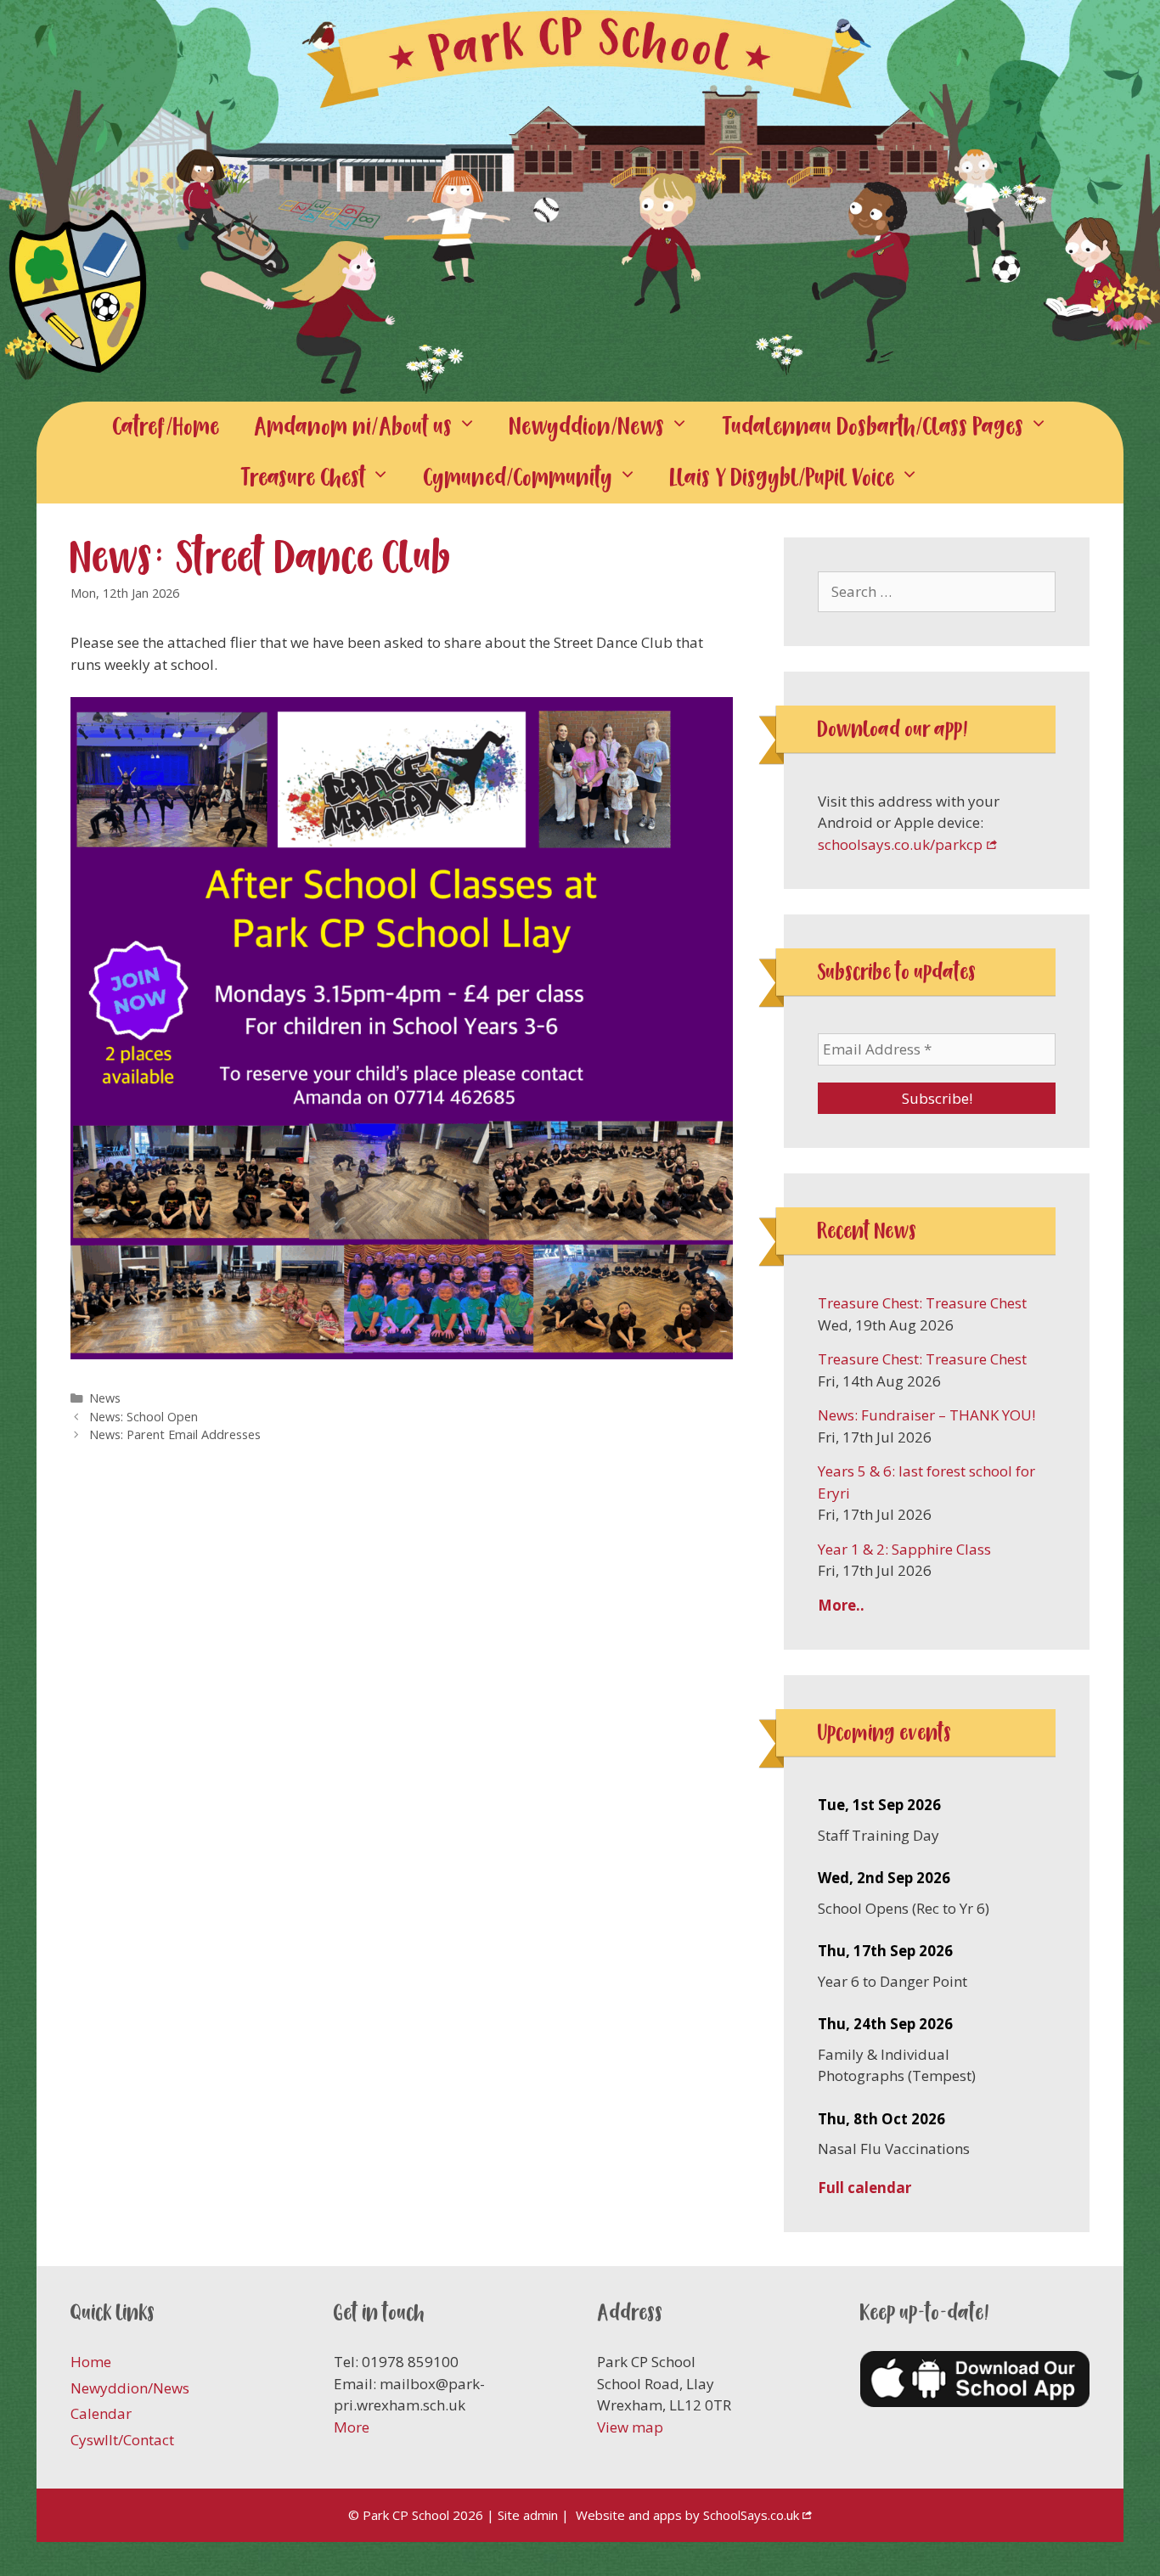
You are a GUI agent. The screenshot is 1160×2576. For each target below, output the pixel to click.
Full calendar (864, 2188)
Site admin (528, 2515)
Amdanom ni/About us (353, 427)
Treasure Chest (304, 478)
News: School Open (144, 1417)
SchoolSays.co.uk (751, 2515)
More (352, 2427)
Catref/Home (166, 427)
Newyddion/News (587, 427)
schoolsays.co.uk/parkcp (900, 844)
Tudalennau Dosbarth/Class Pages (873, 427)
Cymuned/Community (518, 478)
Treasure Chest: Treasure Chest (922, 1303)
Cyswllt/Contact (122, 2440)
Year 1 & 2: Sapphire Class (904, 1549)
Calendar (101, 2413)
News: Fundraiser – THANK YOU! (926, 1415)
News (105, 1398)
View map (630, 2427)
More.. (841, 1605)
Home (91, 2362)
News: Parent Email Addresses (175, 1434)
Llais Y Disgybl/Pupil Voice (783, 478)
